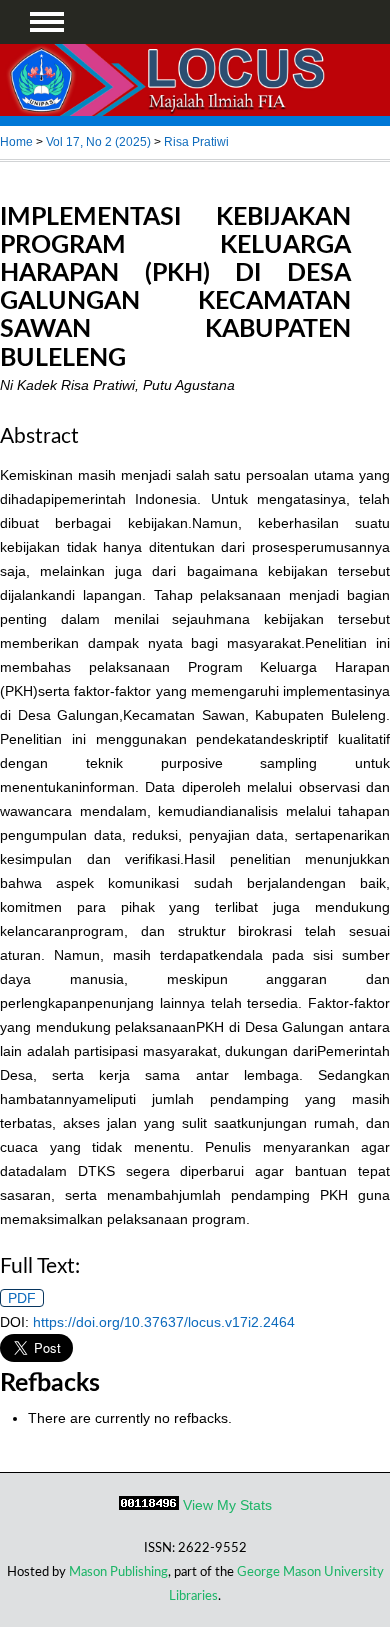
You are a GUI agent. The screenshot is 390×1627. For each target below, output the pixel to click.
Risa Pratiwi (196, 142)
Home (16, 142)
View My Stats (227, 1505)
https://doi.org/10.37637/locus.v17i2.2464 (164, 1322)
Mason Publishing (118, 1572)
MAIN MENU (47, 22)
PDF (22, 1298)
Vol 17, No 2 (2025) (98, 142)
